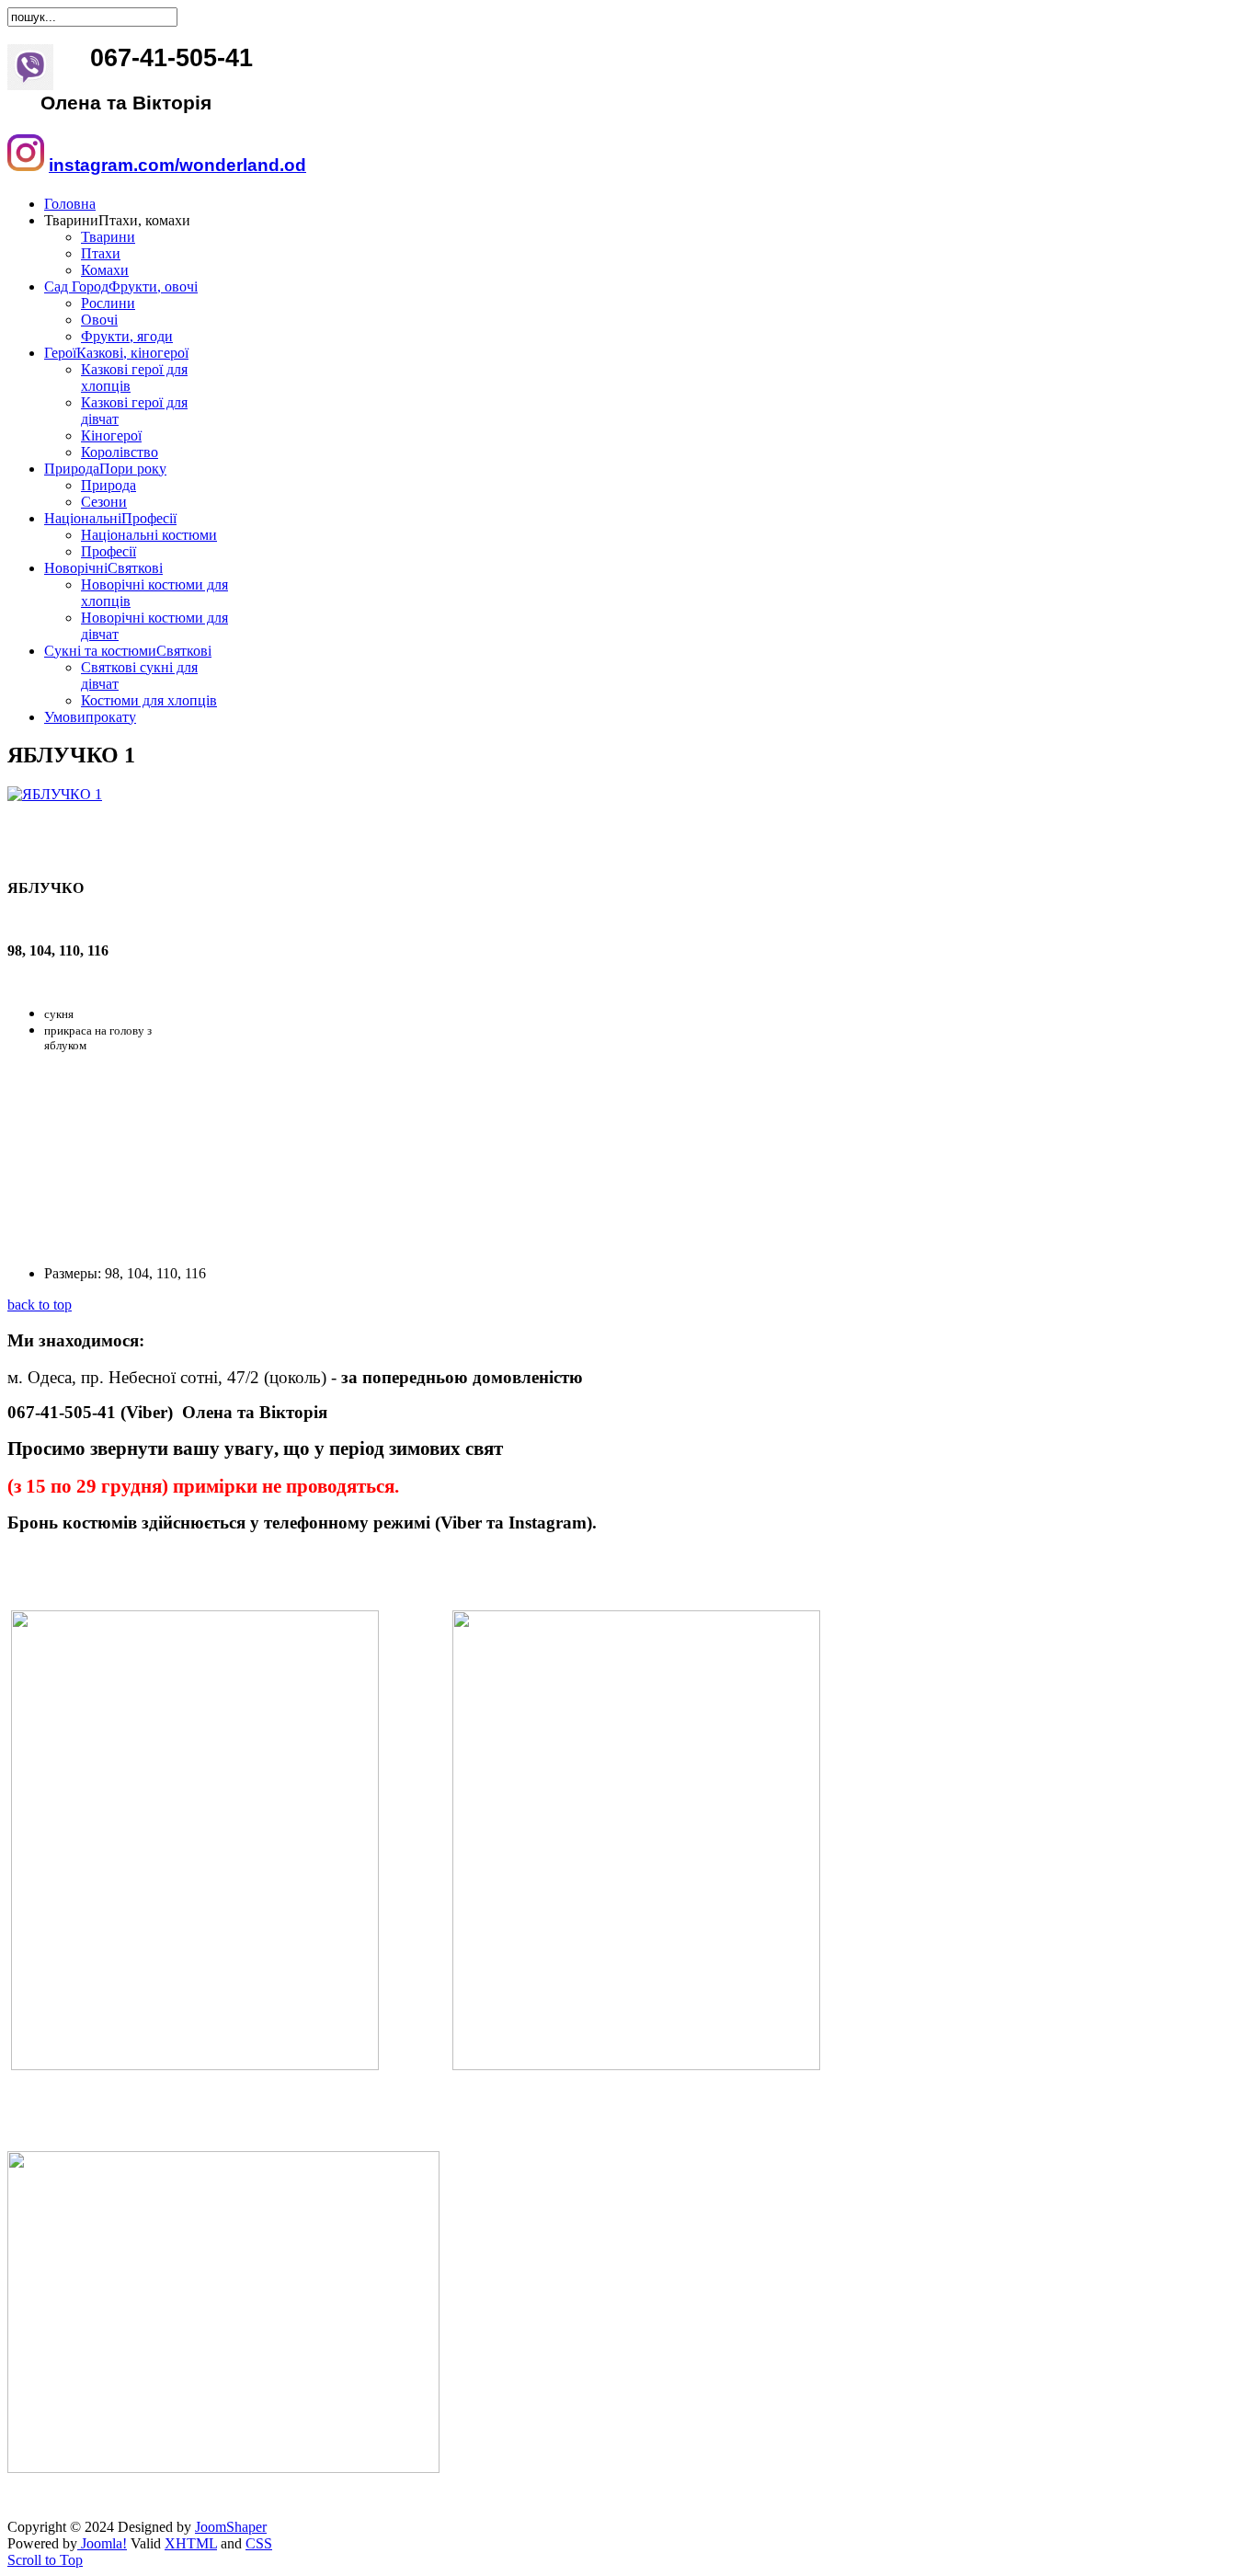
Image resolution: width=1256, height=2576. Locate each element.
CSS (259, 2543)
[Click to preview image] (55, 794)
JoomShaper (231, 2527)
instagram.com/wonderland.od (177, 165)
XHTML (191, 2543)
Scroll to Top (45, 2560)
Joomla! (102, 2543)
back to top (40, 1305)
